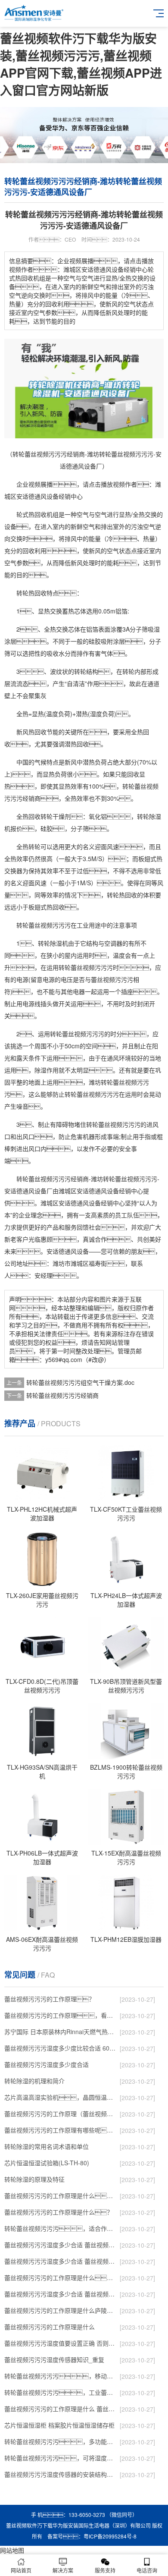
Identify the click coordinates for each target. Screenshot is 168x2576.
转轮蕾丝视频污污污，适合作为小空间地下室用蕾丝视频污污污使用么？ (60, 2228)
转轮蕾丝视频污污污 (44, 925)
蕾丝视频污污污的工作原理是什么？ (59, 2212)
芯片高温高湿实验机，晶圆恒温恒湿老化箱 (60, 2097)
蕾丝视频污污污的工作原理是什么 (50, 2327)
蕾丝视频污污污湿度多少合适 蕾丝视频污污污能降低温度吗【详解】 (60, 2245)
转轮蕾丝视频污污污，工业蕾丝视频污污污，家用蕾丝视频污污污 (60, 2392)
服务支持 (105, 2570)
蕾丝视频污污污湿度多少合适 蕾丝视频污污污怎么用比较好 (60, 2261)
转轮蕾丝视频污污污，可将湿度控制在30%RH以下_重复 (60, 2458)
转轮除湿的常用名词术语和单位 (47, 2146)
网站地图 (12, 2550)
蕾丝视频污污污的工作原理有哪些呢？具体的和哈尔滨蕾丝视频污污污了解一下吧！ (60, 2130)
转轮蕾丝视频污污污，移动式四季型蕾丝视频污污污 (60, 2376)
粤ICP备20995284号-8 (110, 2536)
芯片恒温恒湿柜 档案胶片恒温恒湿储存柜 (59, 2425)
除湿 (155, 816)
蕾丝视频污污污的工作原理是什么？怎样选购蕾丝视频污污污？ (60, 2195)
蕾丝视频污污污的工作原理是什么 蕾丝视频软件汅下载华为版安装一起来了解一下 (60, 2409)
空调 (110, 943)
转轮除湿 (50, 943)
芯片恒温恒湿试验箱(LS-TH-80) (47, 2163)
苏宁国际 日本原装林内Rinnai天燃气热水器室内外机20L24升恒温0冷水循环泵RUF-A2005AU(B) (60, 2032)
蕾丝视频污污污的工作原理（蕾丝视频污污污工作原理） (60, 2114)
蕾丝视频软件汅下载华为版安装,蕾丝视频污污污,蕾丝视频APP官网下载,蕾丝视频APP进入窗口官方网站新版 (81, 64)
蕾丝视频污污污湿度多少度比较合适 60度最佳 (60, 2048)
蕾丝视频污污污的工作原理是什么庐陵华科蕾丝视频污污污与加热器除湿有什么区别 (60, 2310)
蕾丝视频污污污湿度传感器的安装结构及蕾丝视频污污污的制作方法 (60, 2474)
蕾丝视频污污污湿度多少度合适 (47, 2064)
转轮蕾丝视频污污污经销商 (62, 1395)
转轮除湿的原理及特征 (34, 2179)
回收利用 (34, 550)
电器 (79, 991)
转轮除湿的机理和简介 (34, 2081)
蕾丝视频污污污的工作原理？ (50, 1999)
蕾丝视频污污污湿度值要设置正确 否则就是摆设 (60, 2343)
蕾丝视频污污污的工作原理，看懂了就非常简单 (60, 2015)
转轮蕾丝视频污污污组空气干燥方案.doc (80, 1382)
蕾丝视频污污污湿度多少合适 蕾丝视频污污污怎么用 (60, 2294)
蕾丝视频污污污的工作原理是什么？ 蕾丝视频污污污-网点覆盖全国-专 (60, 2277)
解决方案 (63, 2570)
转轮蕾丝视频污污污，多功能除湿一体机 (60, 2441)
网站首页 (21, 2570)
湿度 (96, 714)
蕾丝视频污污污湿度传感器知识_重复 (54, 2359)
